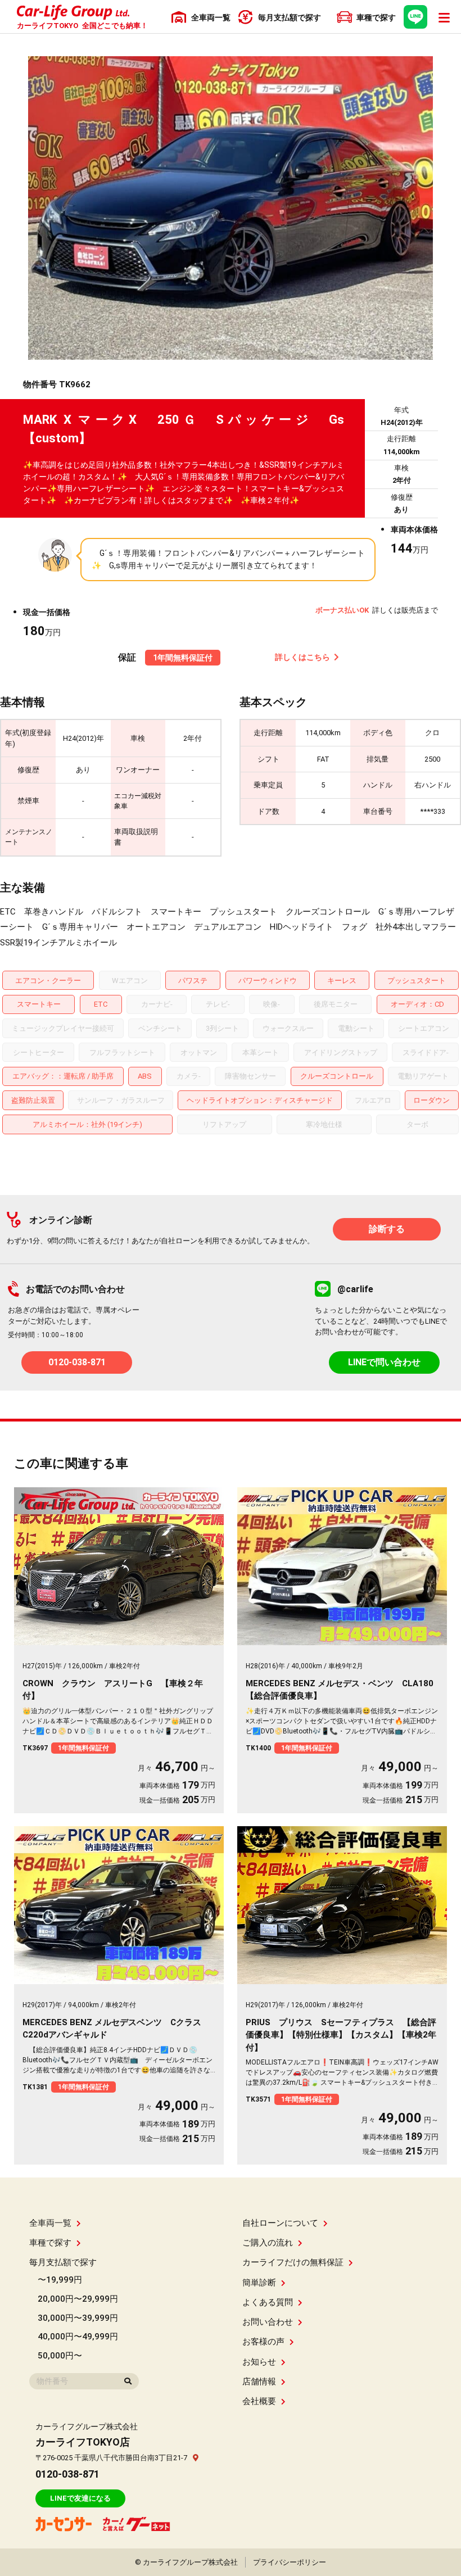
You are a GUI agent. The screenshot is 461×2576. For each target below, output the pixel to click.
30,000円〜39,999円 (78, 2318)
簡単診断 (259, 2283)
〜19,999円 (60, 2280)
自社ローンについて (280, 2223)
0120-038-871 (77, 1362)
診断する (387, 1229)
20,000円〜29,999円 (78, 2299)
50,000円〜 (60, 2356)
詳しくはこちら (302, 657)
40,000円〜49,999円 (78, 2337)
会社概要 (259, 2401)
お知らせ (259, 2362)
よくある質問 (268, 2302)
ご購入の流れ (268, 2243)
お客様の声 (263, 2342)
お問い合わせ (268, 2322)
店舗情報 (259, 2382)
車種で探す (50, 2243)
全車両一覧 (50, 2223)
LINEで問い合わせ (384, 1362)
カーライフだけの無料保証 (293, 2262)
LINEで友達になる (80, 2498)
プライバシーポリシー (290, 2562)
